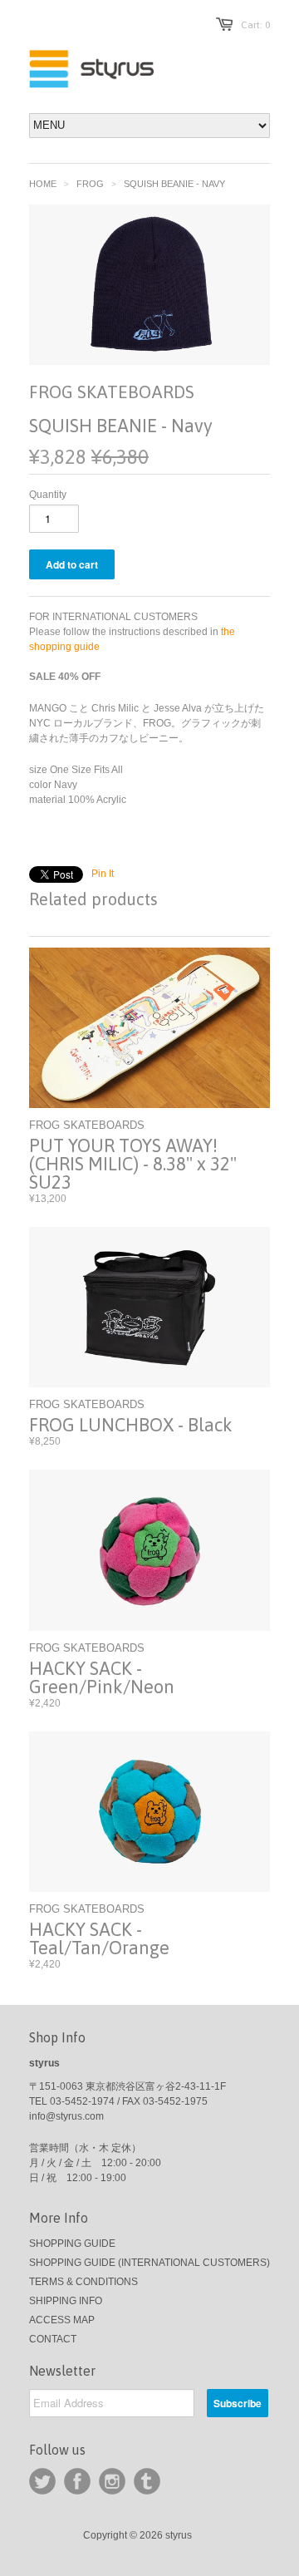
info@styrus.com (66, 2116)
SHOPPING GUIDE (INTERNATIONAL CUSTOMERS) (149, 2263)
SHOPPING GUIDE (72, 2244)
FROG (90, 184)
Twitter (42, 2481)
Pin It (103, 874)
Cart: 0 (255, 25)
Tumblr (147, 2481)
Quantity (48, 495)
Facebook (77, 2481)
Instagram (112, 2481)
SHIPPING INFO (66, 2301)
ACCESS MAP (62, 2320)
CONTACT (53, 2339)
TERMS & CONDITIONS (83, 2282)
